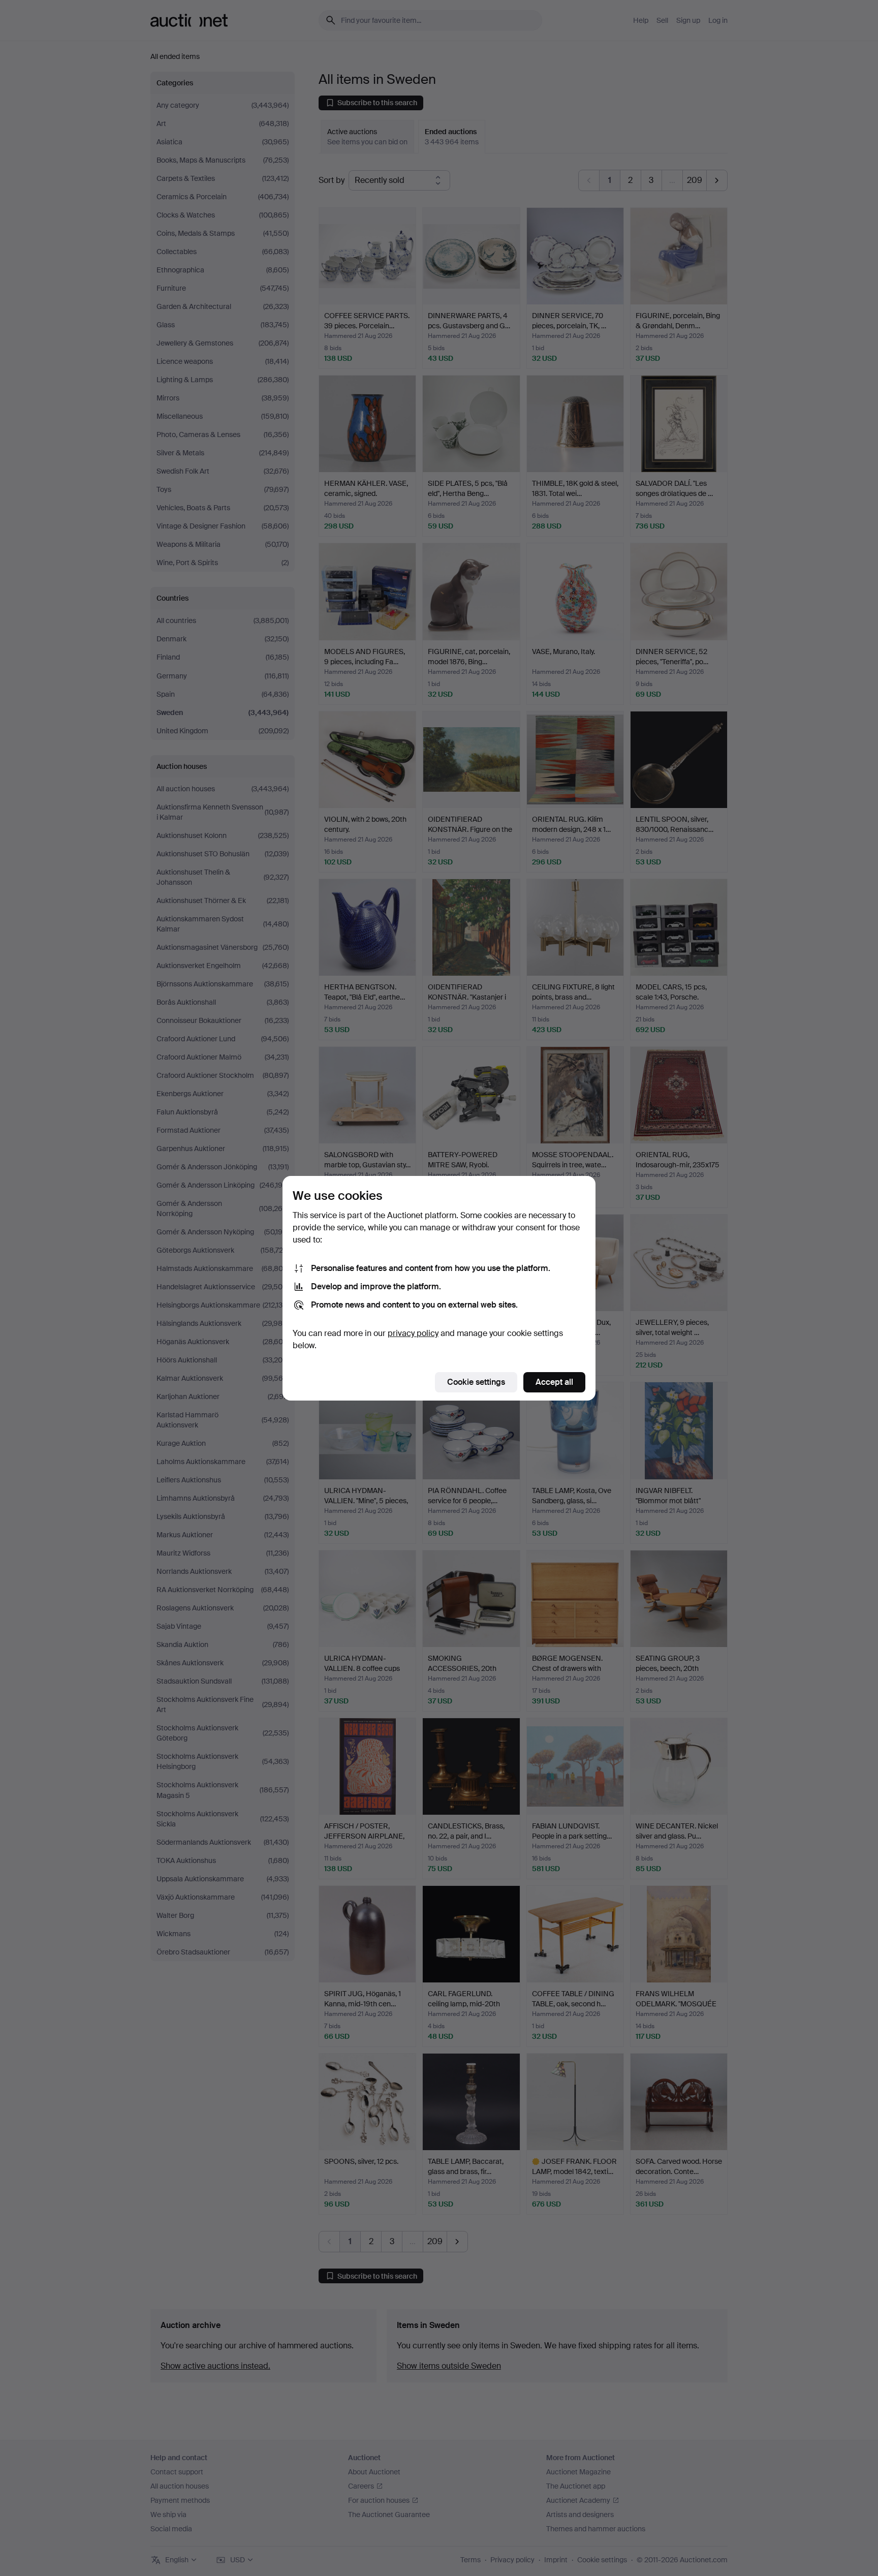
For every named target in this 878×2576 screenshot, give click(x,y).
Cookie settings (476, 1382)
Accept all (554, 1382)
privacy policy (413, 1333)
